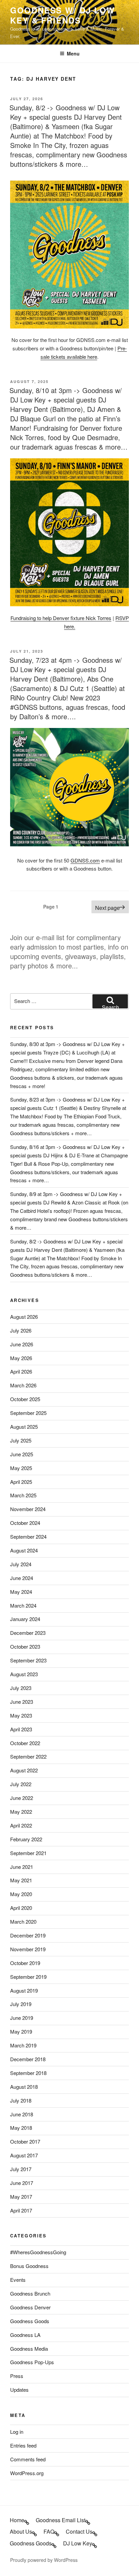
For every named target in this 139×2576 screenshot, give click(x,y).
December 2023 (28, 1633)
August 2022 (24, 1770)
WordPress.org (27, 2473)
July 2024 (21, 1564)
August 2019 (24, 1990)
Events (18, 2280)
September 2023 (28, 1660)
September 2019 (28, 1977)
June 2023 (22, 1702)
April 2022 (21, 1825)
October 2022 (25, 1743)
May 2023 (21, 1715)
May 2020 (21, 1894)
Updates (19, 2390)
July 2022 (21, 1784)
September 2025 (28, 1413)
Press (17, 2376)
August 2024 (24, 1550)
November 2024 (28, 1509)
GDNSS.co (83, 860)
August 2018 (24, 2087)
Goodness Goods (30, 2321)
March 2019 (23, 2045)
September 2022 (28, 1756)
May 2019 (21, 2031)
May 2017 (21, 2197)
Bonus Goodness (29, 2266)
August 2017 (24, 2155)
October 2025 (25, 1399)
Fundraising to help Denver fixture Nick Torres (61, 618)
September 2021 (28, 1853)
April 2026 (21, 1371)
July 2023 (21, 1688)
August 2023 (24, 1674)
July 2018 (21, 2100)
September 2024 (28, 1536)
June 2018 (22, 2114)
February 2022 (26, 1839)
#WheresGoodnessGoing (38, 2252)
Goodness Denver (30, 2307)
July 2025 (21, 1440)
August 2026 (24, 1317)
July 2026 (21, 1330)
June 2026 (22, 1344)
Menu (73, 53)
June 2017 (22, 2183)
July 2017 (21, 2169)
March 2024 (23, 1605)
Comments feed (28, 2459)
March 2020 (23, 1921)
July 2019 (21, 2004)
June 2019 (22, 2018)
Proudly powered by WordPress (44, 2560)
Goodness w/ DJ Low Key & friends (63, 15)
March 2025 (23, 1495)
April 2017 (21, 2210)
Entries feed (23, 2445)
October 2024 (25, 1523)
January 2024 (25, 1619)
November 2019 (28, 1949)
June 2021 (22, 1867)
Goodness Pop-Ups (32, 2362)
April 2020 (21, 1908)
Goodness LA (25, 2335)
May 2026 (21, 1358)
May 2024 (21, 1592)
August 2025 (24, 1427)
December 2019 (28, 1935)
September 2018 (28, 2073)
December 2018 (28, 2059)
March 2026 (23, 1385)
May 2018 (21, 2128)
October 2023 (25, 1646)
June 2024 (22, 1578)
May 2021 (21, 1880)
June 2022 (22, 1798)
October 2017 (25, 2141)
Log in (17, 2432)
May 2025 (21, 1468)
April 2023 (21, 1729)
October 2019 (25, 1963)
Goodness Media (29, 2349)
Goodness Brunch (30, 2293)
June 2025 (22, 1454)
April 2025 (21, 1482)
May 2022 (21, 1812)
